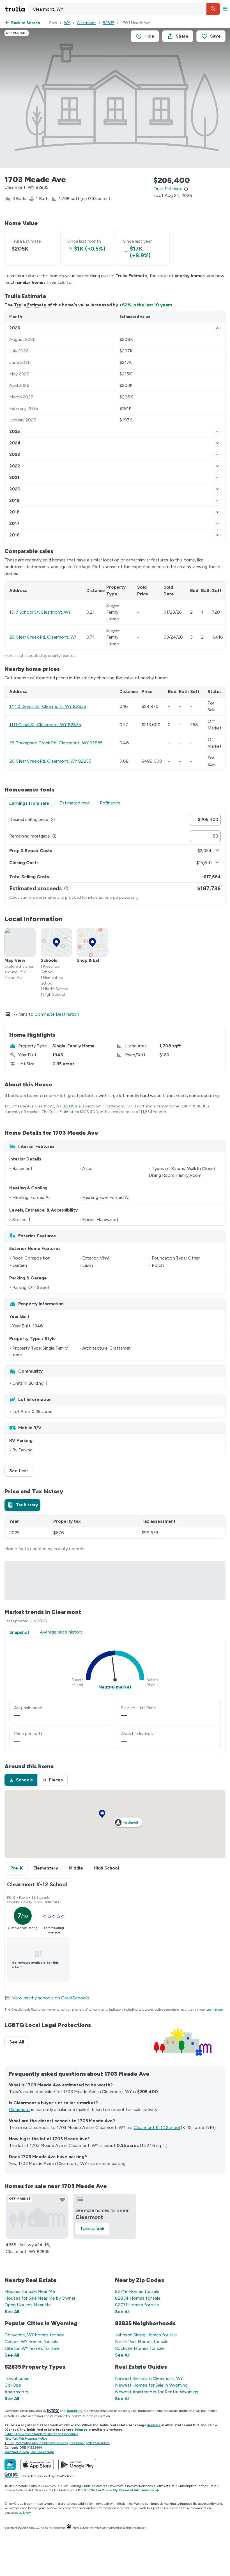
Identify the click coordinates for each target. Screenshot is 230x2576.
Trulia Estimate (30, 305)
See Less (21, 1471)
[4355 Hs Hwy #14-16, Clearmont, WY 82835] (37, 2216)
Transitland (74, 2411)
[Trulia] (10, 2465)
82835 (109, 23)
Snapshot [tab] (19, 1632)
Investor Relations (140, 2486)
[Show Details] (217, 328)
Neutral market (115, 1687)
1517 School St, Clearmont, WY (40, 612)
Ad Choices (37, 2490)
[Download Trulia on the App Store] (37, 2465)
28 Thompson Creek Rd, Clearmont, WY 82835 (56, 743)
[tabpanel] (115, 857)
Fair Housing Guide (77, 2486)
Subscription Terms (192, 2486)
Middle (76, 1868)
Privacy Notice (15, 2490)
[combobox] (124, 9)
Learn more (215, 2010)
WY (67, 23)
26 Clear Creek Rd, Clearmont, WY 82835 (50, 761)
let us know (22, 2513)
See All (19, 2042)
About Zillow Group (45, 2486)
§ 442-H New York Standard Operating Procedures (41, 2434)
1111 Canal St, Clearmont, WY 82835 (45, 725)
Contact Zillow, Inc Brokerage (29, 2452)
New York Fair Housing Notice (26, 2439)
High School (106, 1868)
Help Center (114, 2528)
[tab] (22, 1505)
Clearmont (86, 23)
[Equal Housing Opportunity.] (69, 2528)
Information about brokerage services (41, 2443)
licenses (154, 2425)
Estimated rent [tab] (75, 803)
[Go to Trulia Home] (16, 9)
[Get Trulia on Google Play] (77, 2465)
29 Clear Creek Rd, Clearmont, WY (43, 637)
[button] (213, 9)
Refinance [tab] (110, 803)
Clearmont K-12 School (157, 2127)
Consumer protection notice (90, 2443)
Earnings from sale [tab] (29, 803)
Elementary (46, 1868)
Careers (99, 2486)
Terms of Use (165, 2486)
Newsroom (116, 2486)
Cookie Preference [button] (62, 2490)
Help (213, 2486)
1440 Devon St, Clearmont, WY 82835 (48, 706)
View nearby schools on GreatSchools (51, 1998)
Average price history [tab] (61, 1632)
